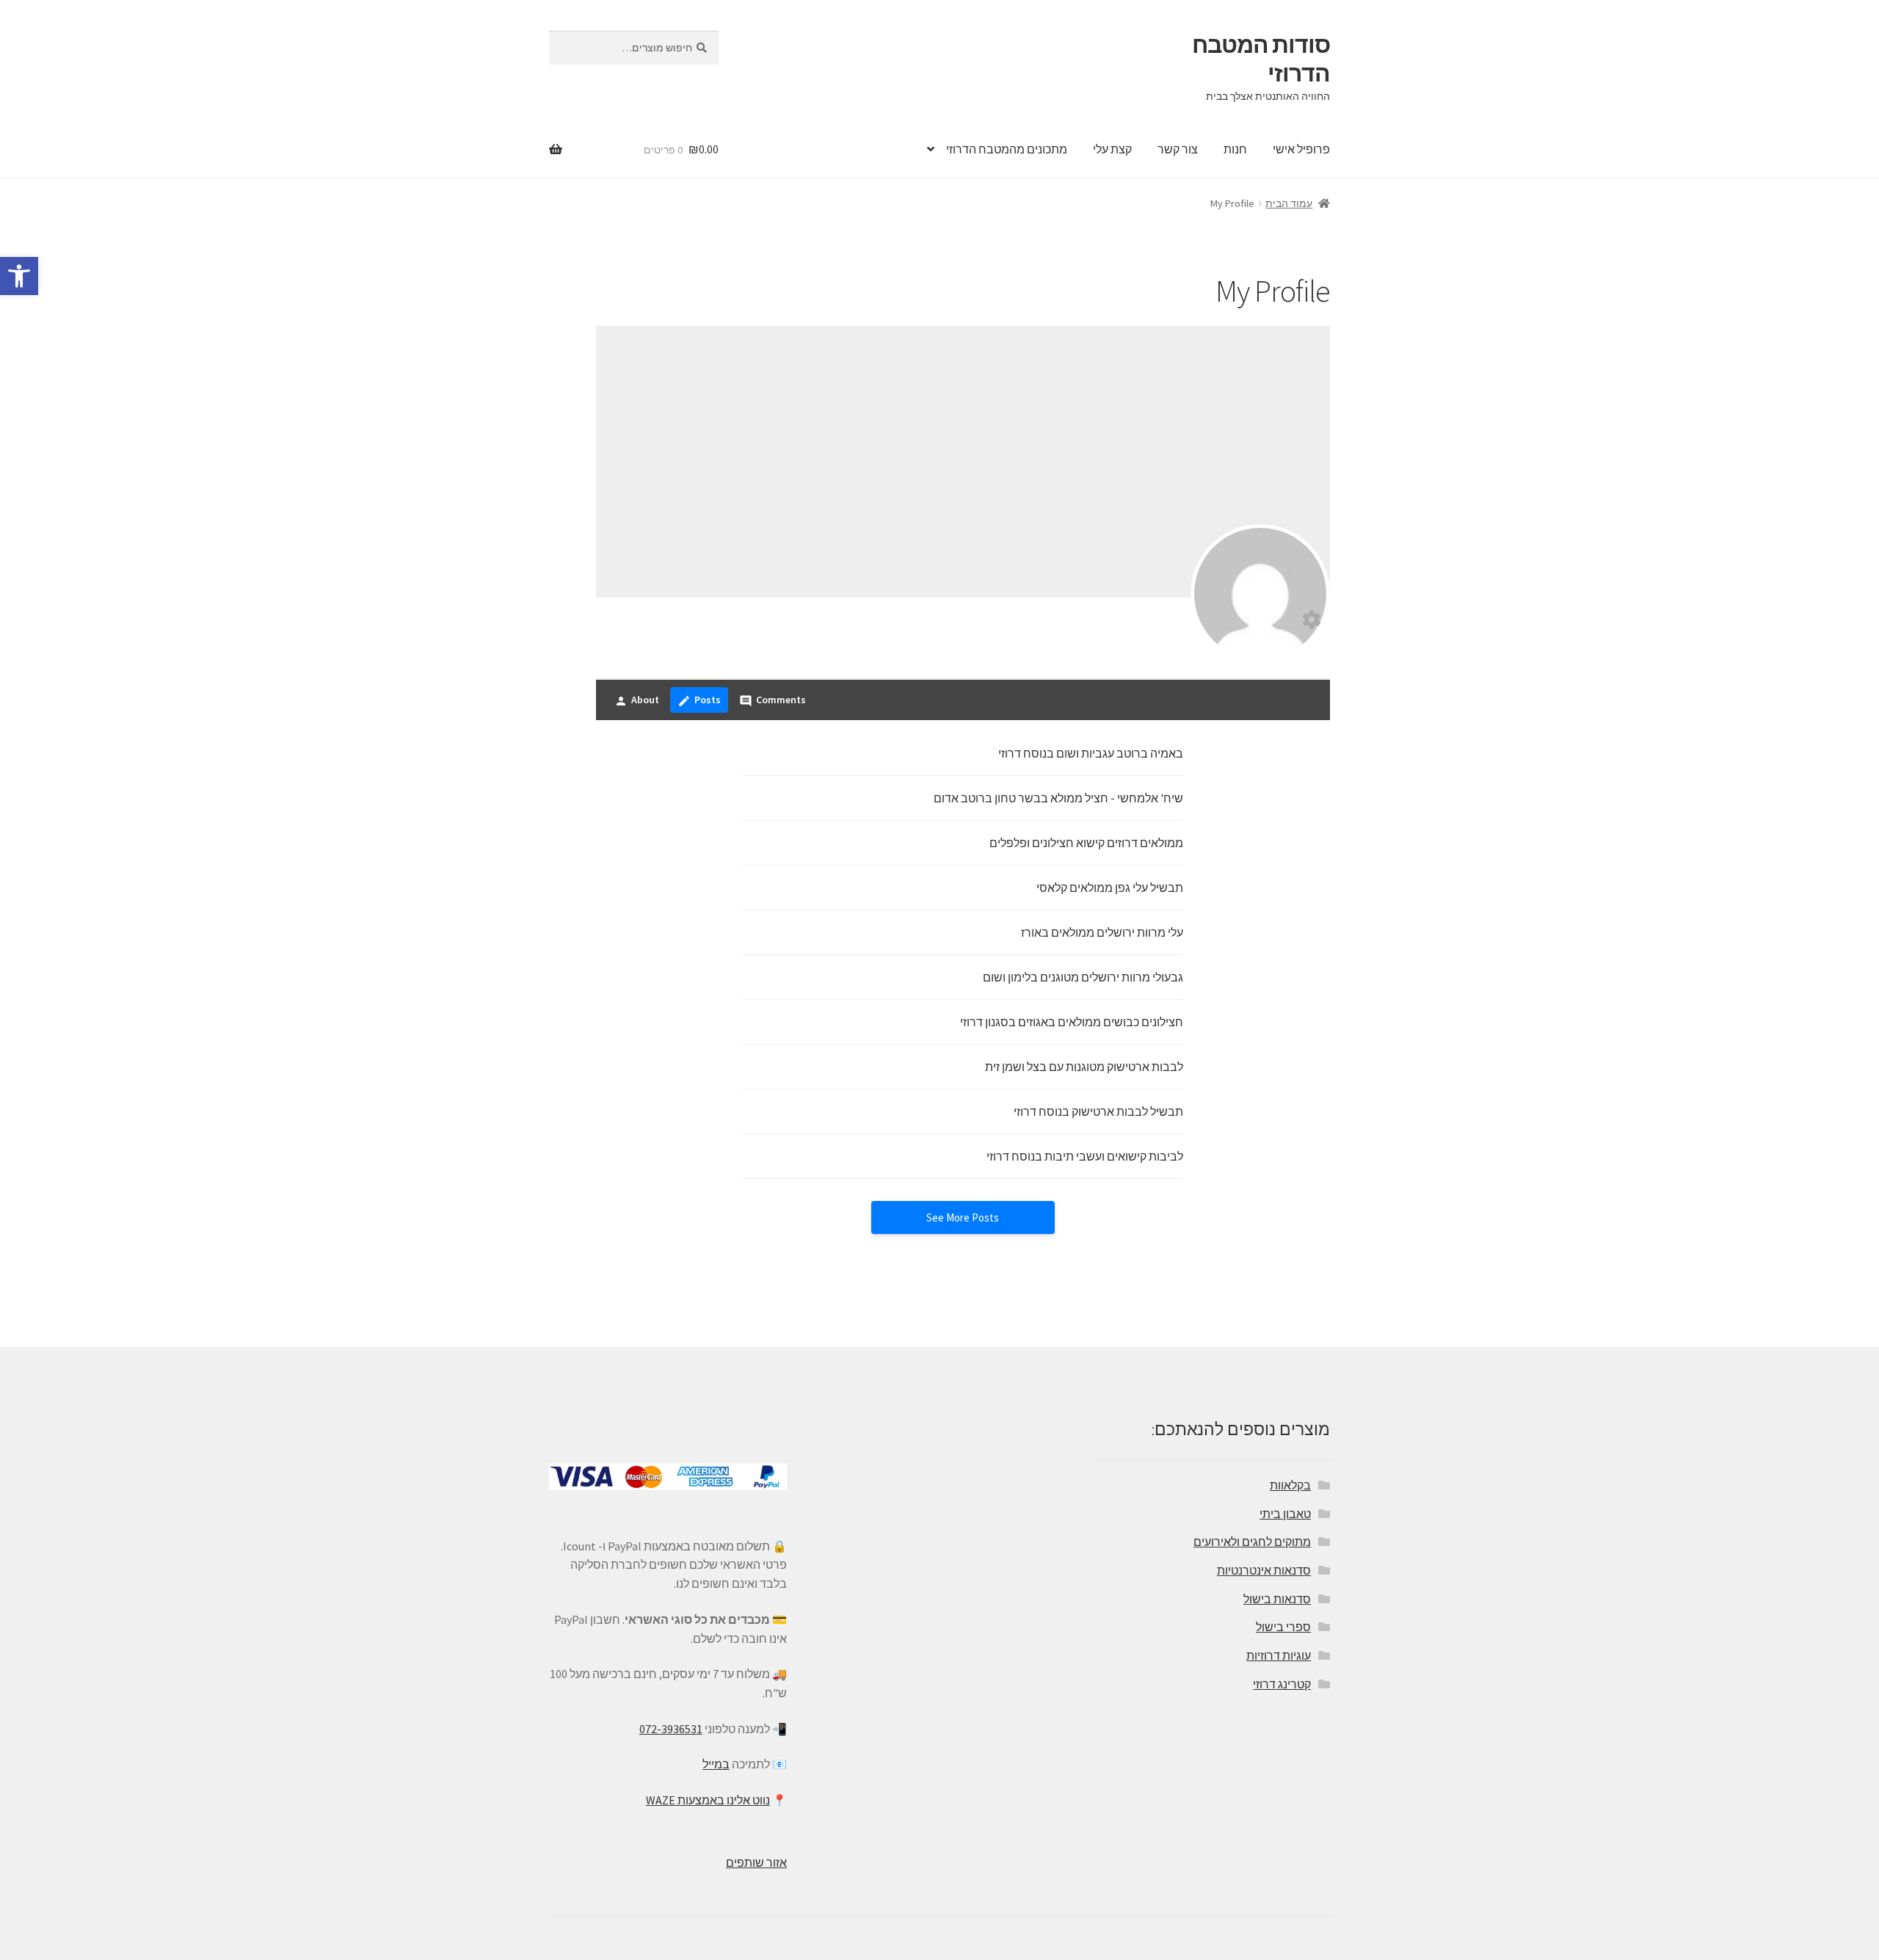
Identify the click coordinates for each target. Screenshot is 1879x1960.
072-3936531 (671, 1729)
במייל (716, 1764)
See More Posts (963, 1217)
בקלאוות (1290, 1485)
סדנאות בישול (1277, 1599)
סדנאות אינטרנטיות (1264, 1570)
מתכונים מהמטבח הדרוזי (1007, 149)
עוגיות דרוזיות (1279, 1655)
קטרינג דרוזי (1282, 1684)
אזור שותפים (756, 1862)
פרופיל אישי (1301, 149)
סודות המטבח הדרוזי (1261, 59)
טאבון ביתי (1285, 1514)
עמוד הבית (1289, 203)
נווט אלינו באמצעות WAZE (708, 1800)
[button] (19, 276)
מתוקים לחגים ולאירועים (1252, 1542)
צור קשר (1178, 149)
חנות (1235, 149)
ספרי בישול (1283, 1627)
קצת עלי (1112, 149)
